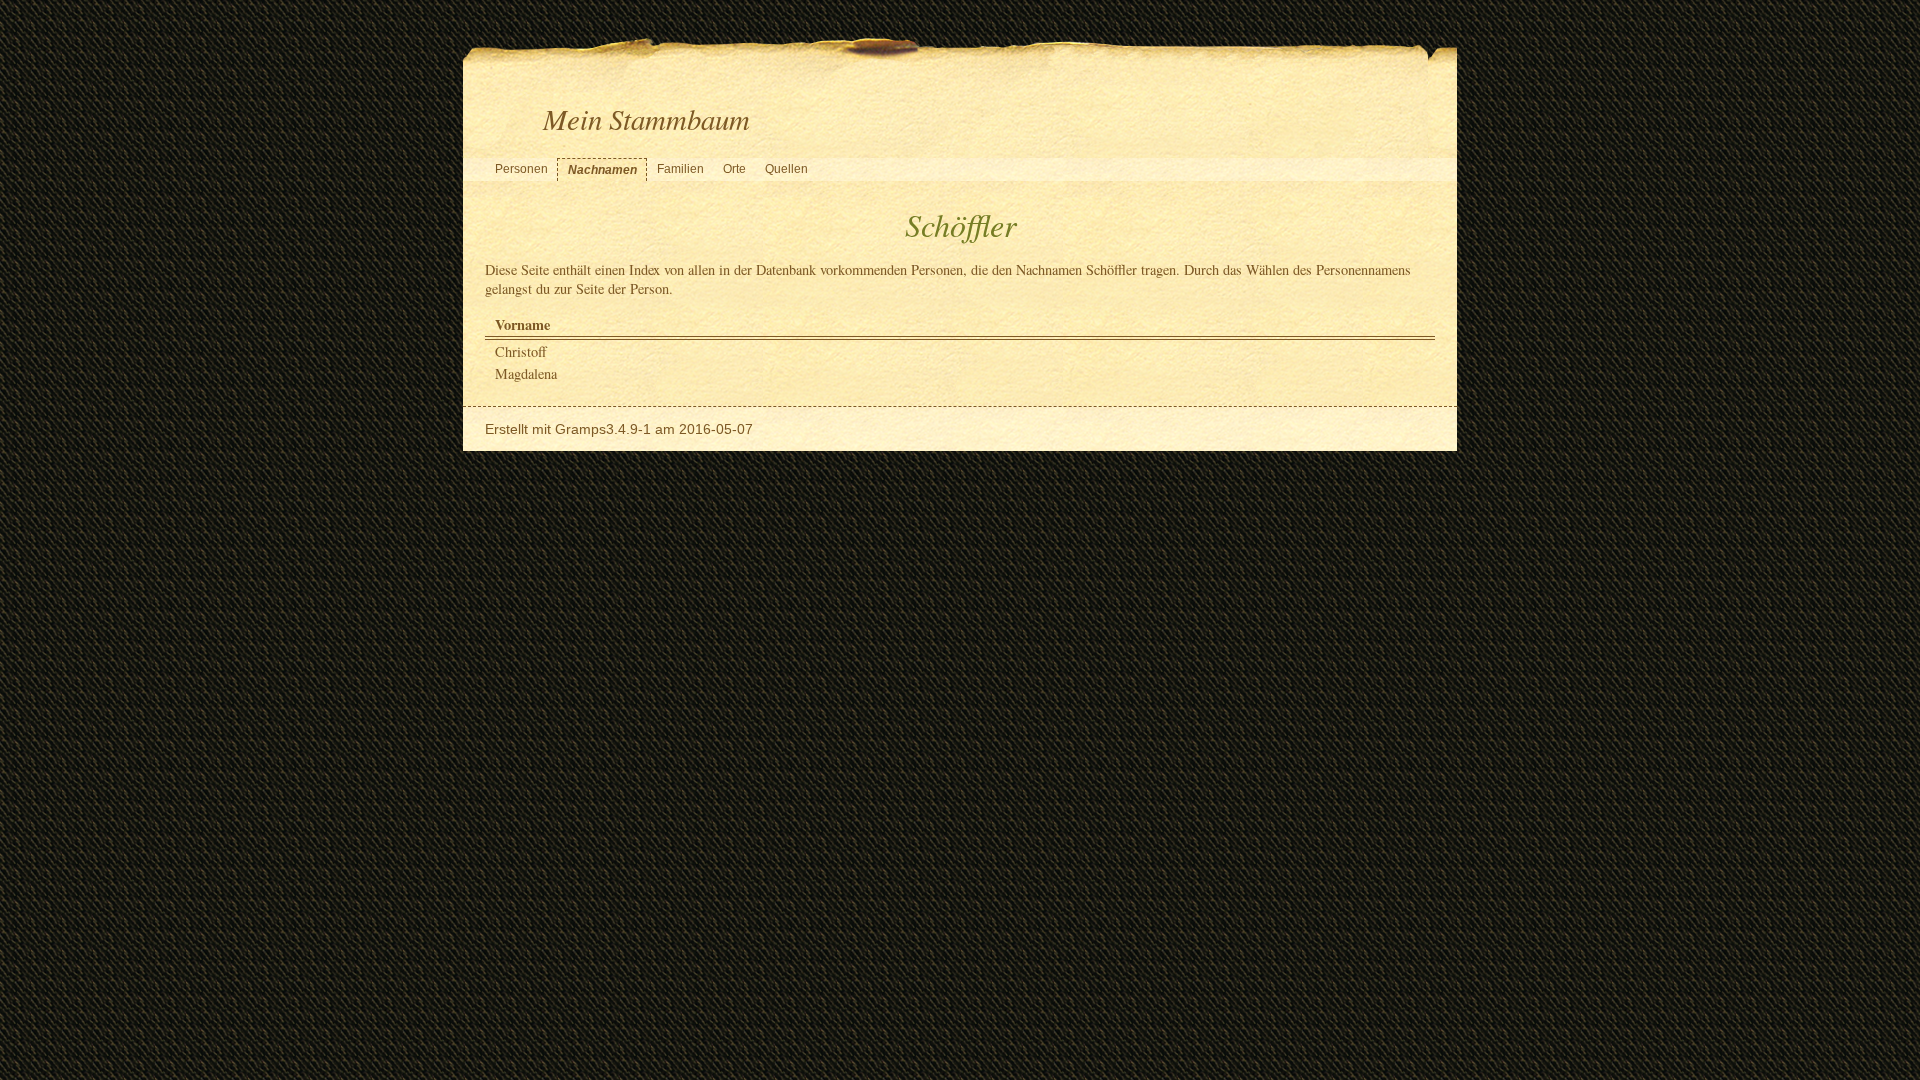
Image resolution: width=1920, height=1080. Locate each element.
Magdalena (526, 373)
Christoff (521, 351)
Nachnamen (602, 170)
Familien (680, 169)
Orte (734, 169)
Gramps (580, 429)
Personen (521, 169)
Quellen (786, 169)
